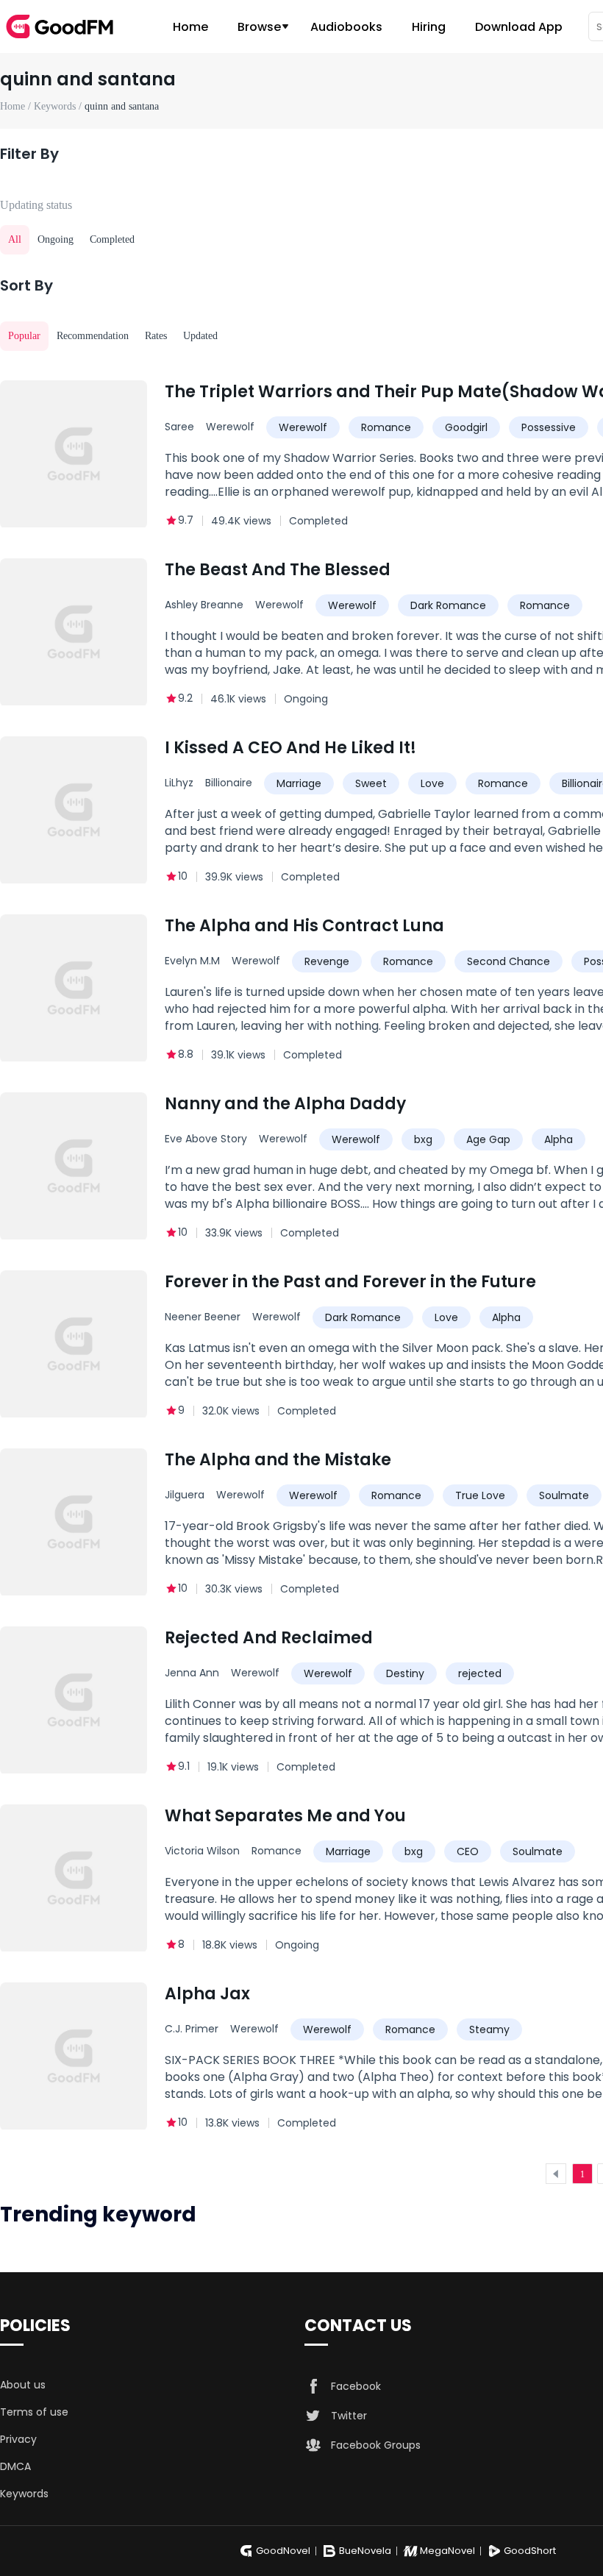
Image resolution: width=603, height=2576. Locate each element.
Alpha (559, 1139)
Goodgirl (466, 427)
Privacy (18, 2439)
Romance (386, 427)
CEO (468, 1851)
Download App (519, 27)
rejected (480, 1673)
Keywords (24, 2494)
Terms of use (34, 2412)
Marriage (299, 783)
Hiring (429, 27)
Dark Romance (448, 605)
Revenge (327, 961)
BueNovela (365, 2551)
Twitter (349, 2416)
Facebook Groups (376, 2445)
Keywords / (59, 106)
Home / (17, 106)
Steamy (489, 2029)
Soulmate (564, 1495)
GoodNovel (283, 2551)
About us (23, 2385)
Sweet (371, 783)
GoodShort (530, 2551)
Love (432, 783)
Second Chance (509, 961)
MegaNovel (447, 2551)
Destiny (405, 1673)
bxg (423, 1139)
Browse (259, 27)
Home (190, 27)
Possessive (549, 427)
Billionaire (229, 783)
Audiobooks (346, 27)
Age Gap (488, 1139)
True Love (480, 1495)
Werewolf (230, 427)
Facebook (356, 2386)
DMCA (15, 2466)
